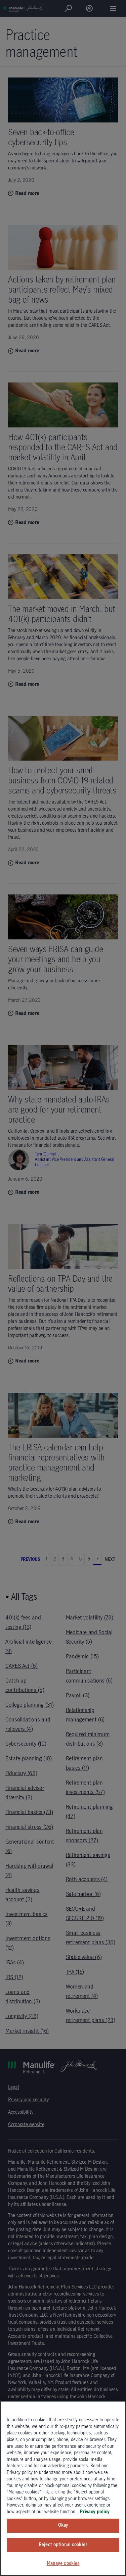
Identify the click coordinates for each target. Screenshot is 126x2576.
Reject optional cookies (63, 2545)
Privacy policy (95, 2512)
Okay (63, 2525)
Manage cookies (63, 2564)
